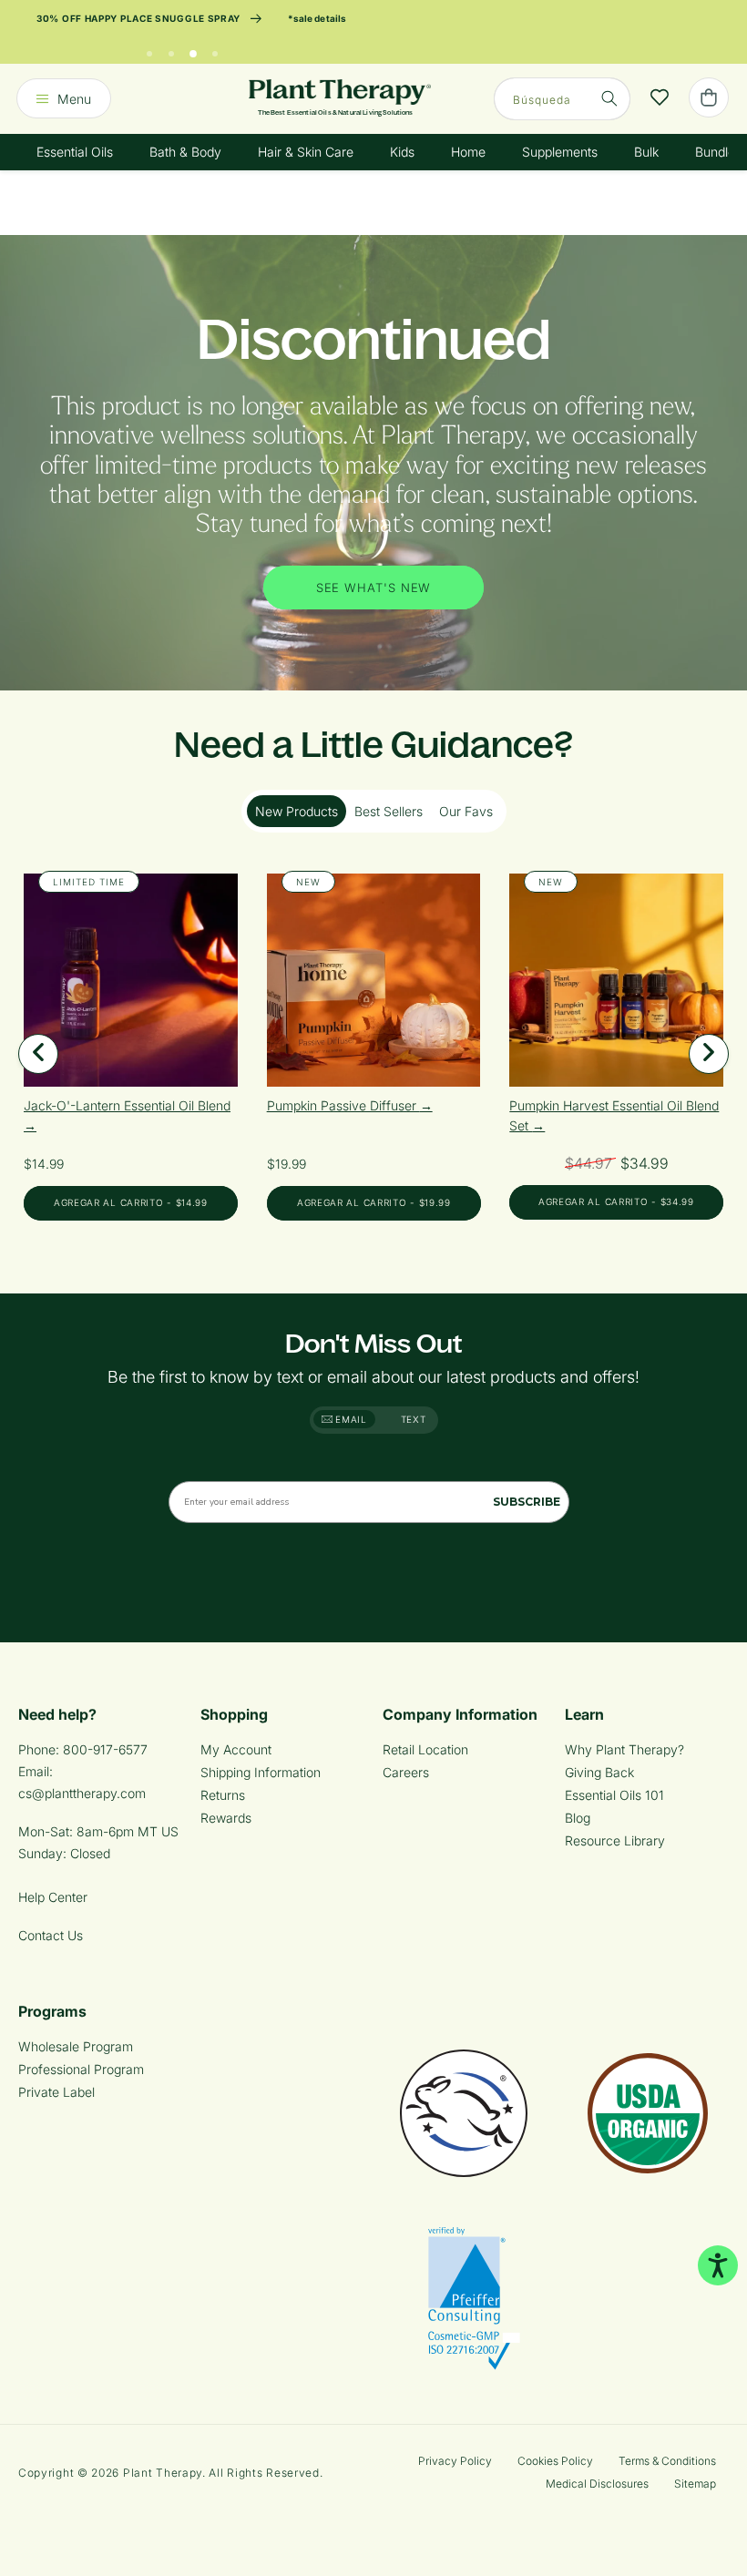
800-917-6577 (105, 1749)
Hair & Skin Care (306, 152)
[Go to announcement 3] (193, 49)
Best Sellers (389, 811)
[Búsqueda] (609, 98)
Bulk (646, 152)
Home (468, 152)
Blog (578, 1818)
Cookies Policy (555, 2461)
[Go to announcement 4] (215, 49)
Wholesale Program (76, 2046)
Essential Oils (75, 152)
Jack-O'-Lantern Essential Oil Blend (127, 1105)
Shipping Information (261, 1772)
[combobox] (562, 99)
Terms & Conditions (667, 2461)
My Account (236, 1749)
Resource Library (615, 1840)
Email (350, 1419)
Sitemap (695, 2484)
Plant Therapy (163, 2473)
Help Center (53, 1897)
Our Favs (466, 811)
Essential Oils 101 (614, 1795)
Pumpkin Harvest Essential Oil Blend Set (614, 1115)
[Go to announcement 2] (171, 49)
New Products (297, 811)
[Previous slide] (38, 1054)
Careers (406, 1772)
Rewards (226, 1818)
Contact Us (51, 1935)
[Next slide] (709, 1054)
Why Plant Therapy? (624, 1749)
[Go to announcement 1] (149, 49)
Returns (223, 1795)
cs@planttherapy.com (82, 1793)
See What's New (374, 588)
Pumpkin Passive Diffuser (343, 1105)
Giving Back (599, 1772)
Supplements (560, 152)
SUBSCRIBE (527, 1502)
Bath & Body (185, 152)
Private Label (56, 2092)
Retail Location (425, 1749)
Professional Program (81, 2069)
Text (414, 1419)
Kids (402, 152)
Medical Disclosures (597, 2484)
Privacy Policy (455, 2461)
